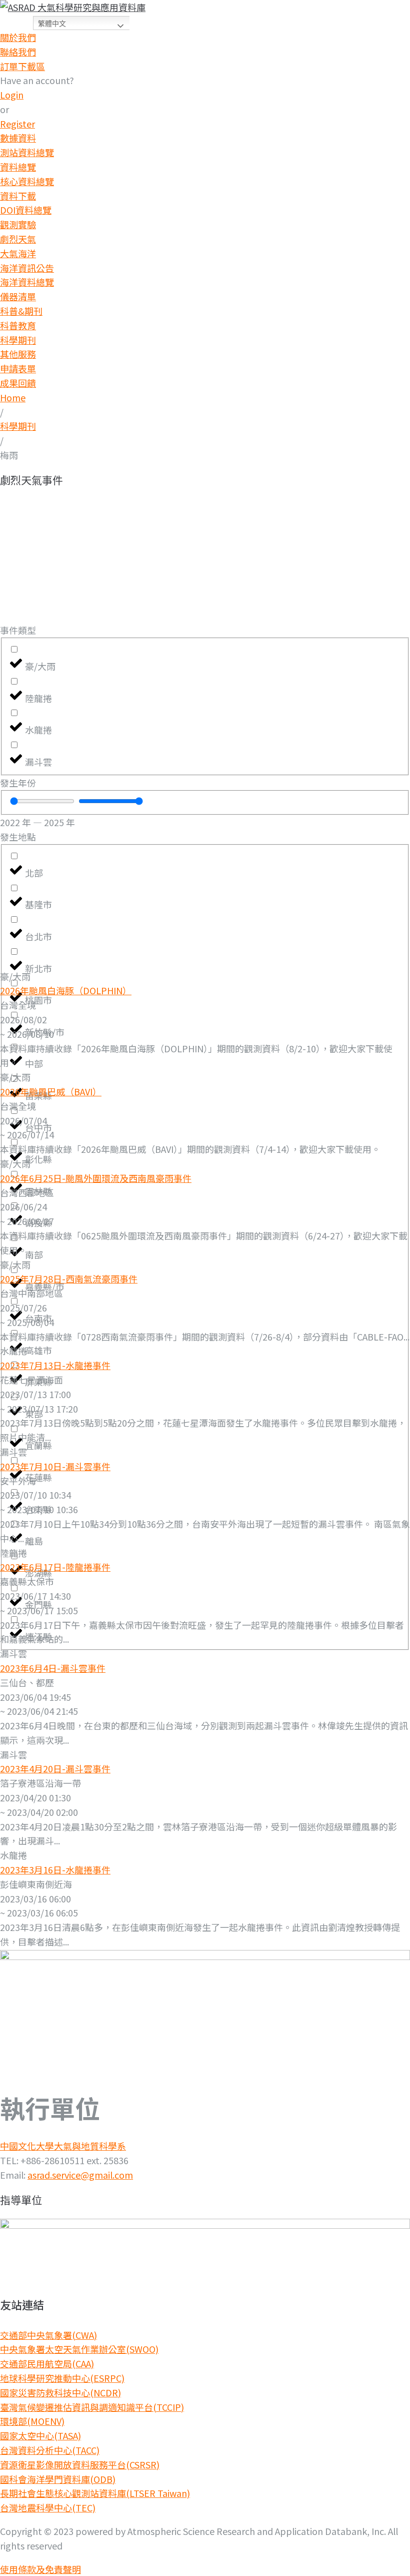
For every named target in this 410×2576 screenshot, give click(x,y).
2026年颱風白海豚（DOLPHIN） (66, 990)
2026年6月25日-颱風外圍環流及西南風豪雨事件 (96, 1178)
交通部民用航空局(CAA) (47, 2363)
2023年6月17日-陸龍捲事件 (55, 1567)
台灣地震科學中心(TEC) (48, 2507)
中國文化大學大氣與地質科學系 (63, 2146)
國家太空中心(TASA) (40, 2435)
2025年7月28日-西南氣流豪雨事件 (69, 1278)
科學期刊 (18, 426)
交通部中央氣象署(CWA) (48, 2335)
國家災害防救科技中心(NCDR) (60, 2392)
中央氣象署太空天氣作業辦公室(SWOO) (79, 2349)
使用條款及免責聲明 (40, 2569)
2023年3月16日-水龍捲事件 (55, 1869)
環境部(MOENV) (32, 2421)
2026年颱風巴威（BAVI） (51, 1091)
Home (13, 397)
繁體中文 (52, 24)
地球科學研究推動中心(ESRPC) (62, 2378)
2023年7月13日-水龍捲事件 (55, 1365)
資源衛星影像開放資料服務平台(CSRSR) (80, 2464)
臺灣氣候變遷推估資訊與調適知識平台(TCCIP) (92, 2407)
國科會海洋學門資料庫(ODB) (58, 2479)
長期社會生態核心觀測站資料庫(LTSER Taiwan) (95, 2493)
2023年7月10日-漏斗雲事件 (55, 1466)
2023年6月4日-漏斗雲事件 (53, 1668)
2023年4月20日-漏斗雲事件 (55, 1768)
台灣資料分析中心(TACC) (50, 2450)
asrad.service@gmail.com (80, 2175)
